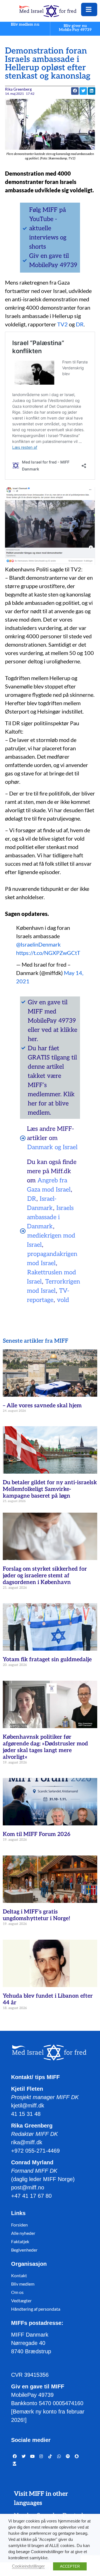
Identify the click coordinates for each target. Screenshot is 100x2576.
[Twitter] (24, 2457)
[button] (83, 91)
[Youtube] (32, 2457)
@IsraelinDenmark (38, 944)
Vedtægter (21, 2300)
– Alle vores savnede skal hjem (42, 1406)
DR (80, 324)
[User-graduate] (15, 2464)
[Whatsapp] (59, 2457)
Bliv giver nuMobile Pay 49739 (75, 28)
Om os (17, 2292)
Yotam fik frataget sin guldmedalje (47, 1660)
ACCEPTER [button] (70, 2566)
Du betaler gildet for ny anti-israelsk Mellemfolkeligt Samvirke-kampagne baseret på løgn (50, 1489)
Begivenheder (24, 2250)
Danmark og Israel (52, 1147)
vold (63, 1300)
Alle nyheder (23, 2233)
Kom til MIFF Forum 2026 (37, 1834)
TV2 (62, 324)
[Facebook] (15, 2457)
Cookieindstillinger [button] (28, 2566)
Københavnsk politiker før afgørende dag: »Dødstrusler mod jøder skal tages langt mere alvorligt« (45, 1747)
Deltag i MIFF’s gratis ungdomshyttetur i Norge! (37, 1915)
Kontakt (19, 2275)
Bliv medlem (23, 2284)
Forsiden (19, 2225)
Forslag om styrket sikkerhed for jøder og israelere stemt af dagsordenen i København (45, 1576)
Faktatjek (20, 2241)
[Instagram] (41, 2457)
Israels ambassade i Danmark (50, 1217)
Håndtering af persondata (36, 2309)
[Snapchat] (77, 2457)
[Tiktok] (50, 2457)
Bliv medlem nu (25, 25)
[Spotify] (68, 2457)
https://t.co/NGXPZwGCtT (48, 953)
